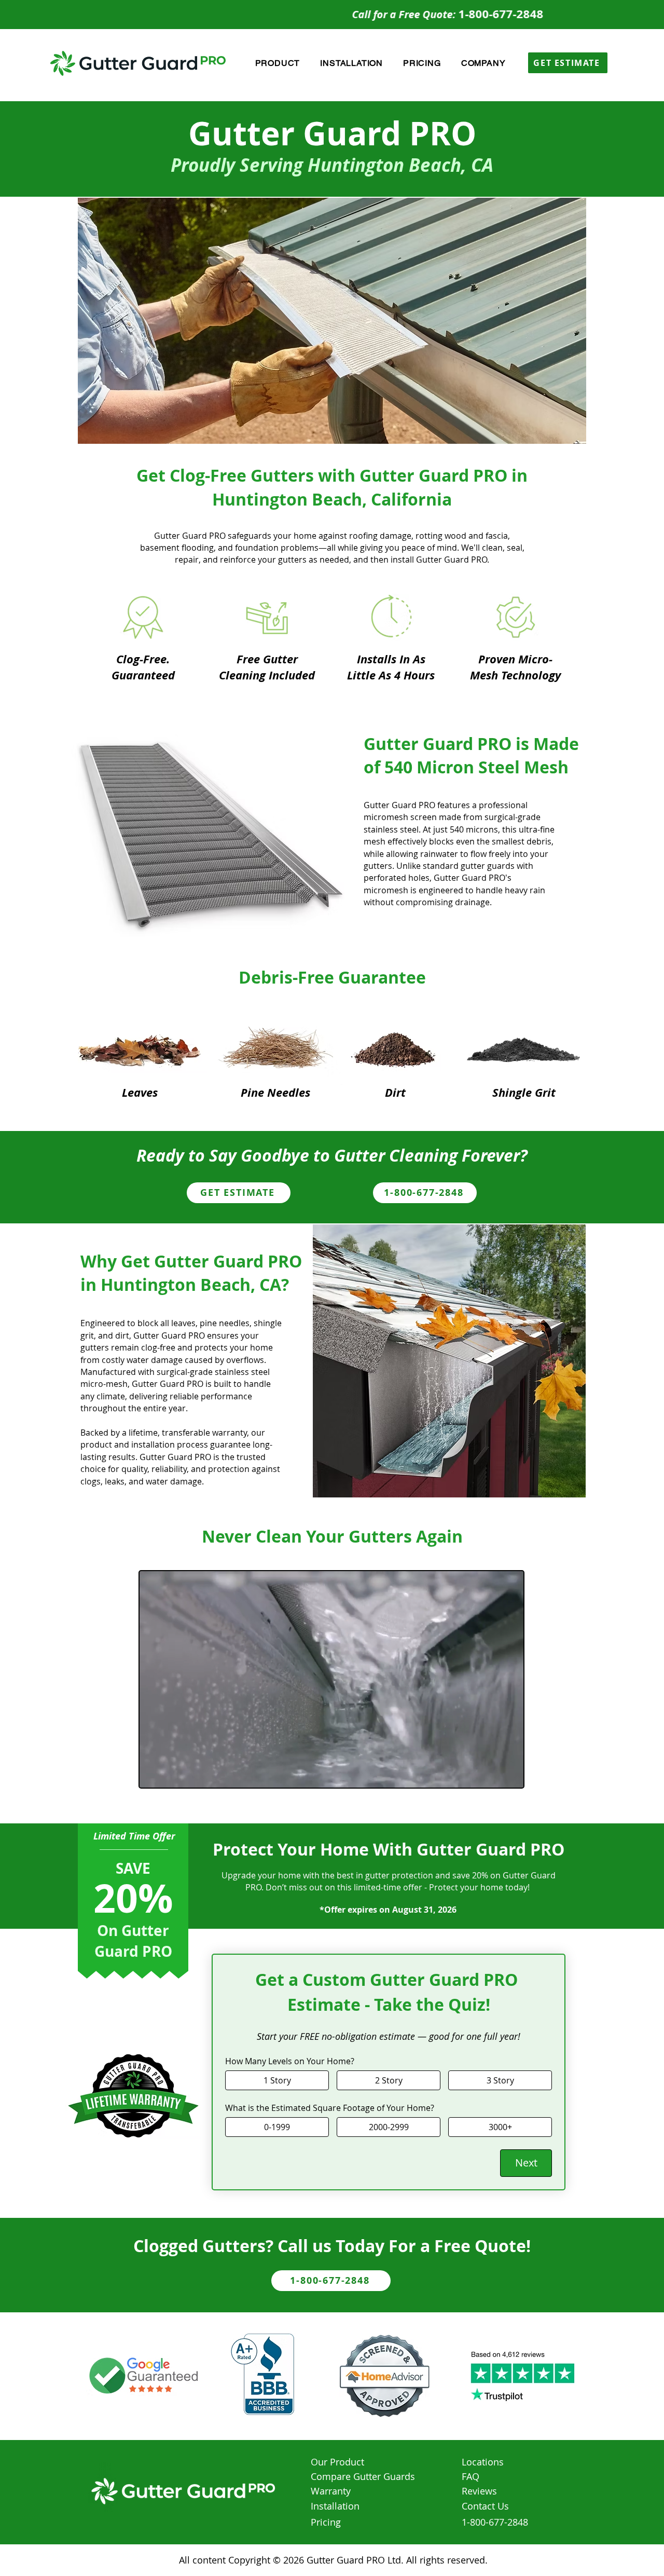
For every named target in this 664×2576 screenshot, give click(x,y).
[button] (278, 63)
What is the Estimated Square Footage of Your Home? (330, 2108)
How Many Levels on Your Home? (290, 2061)
